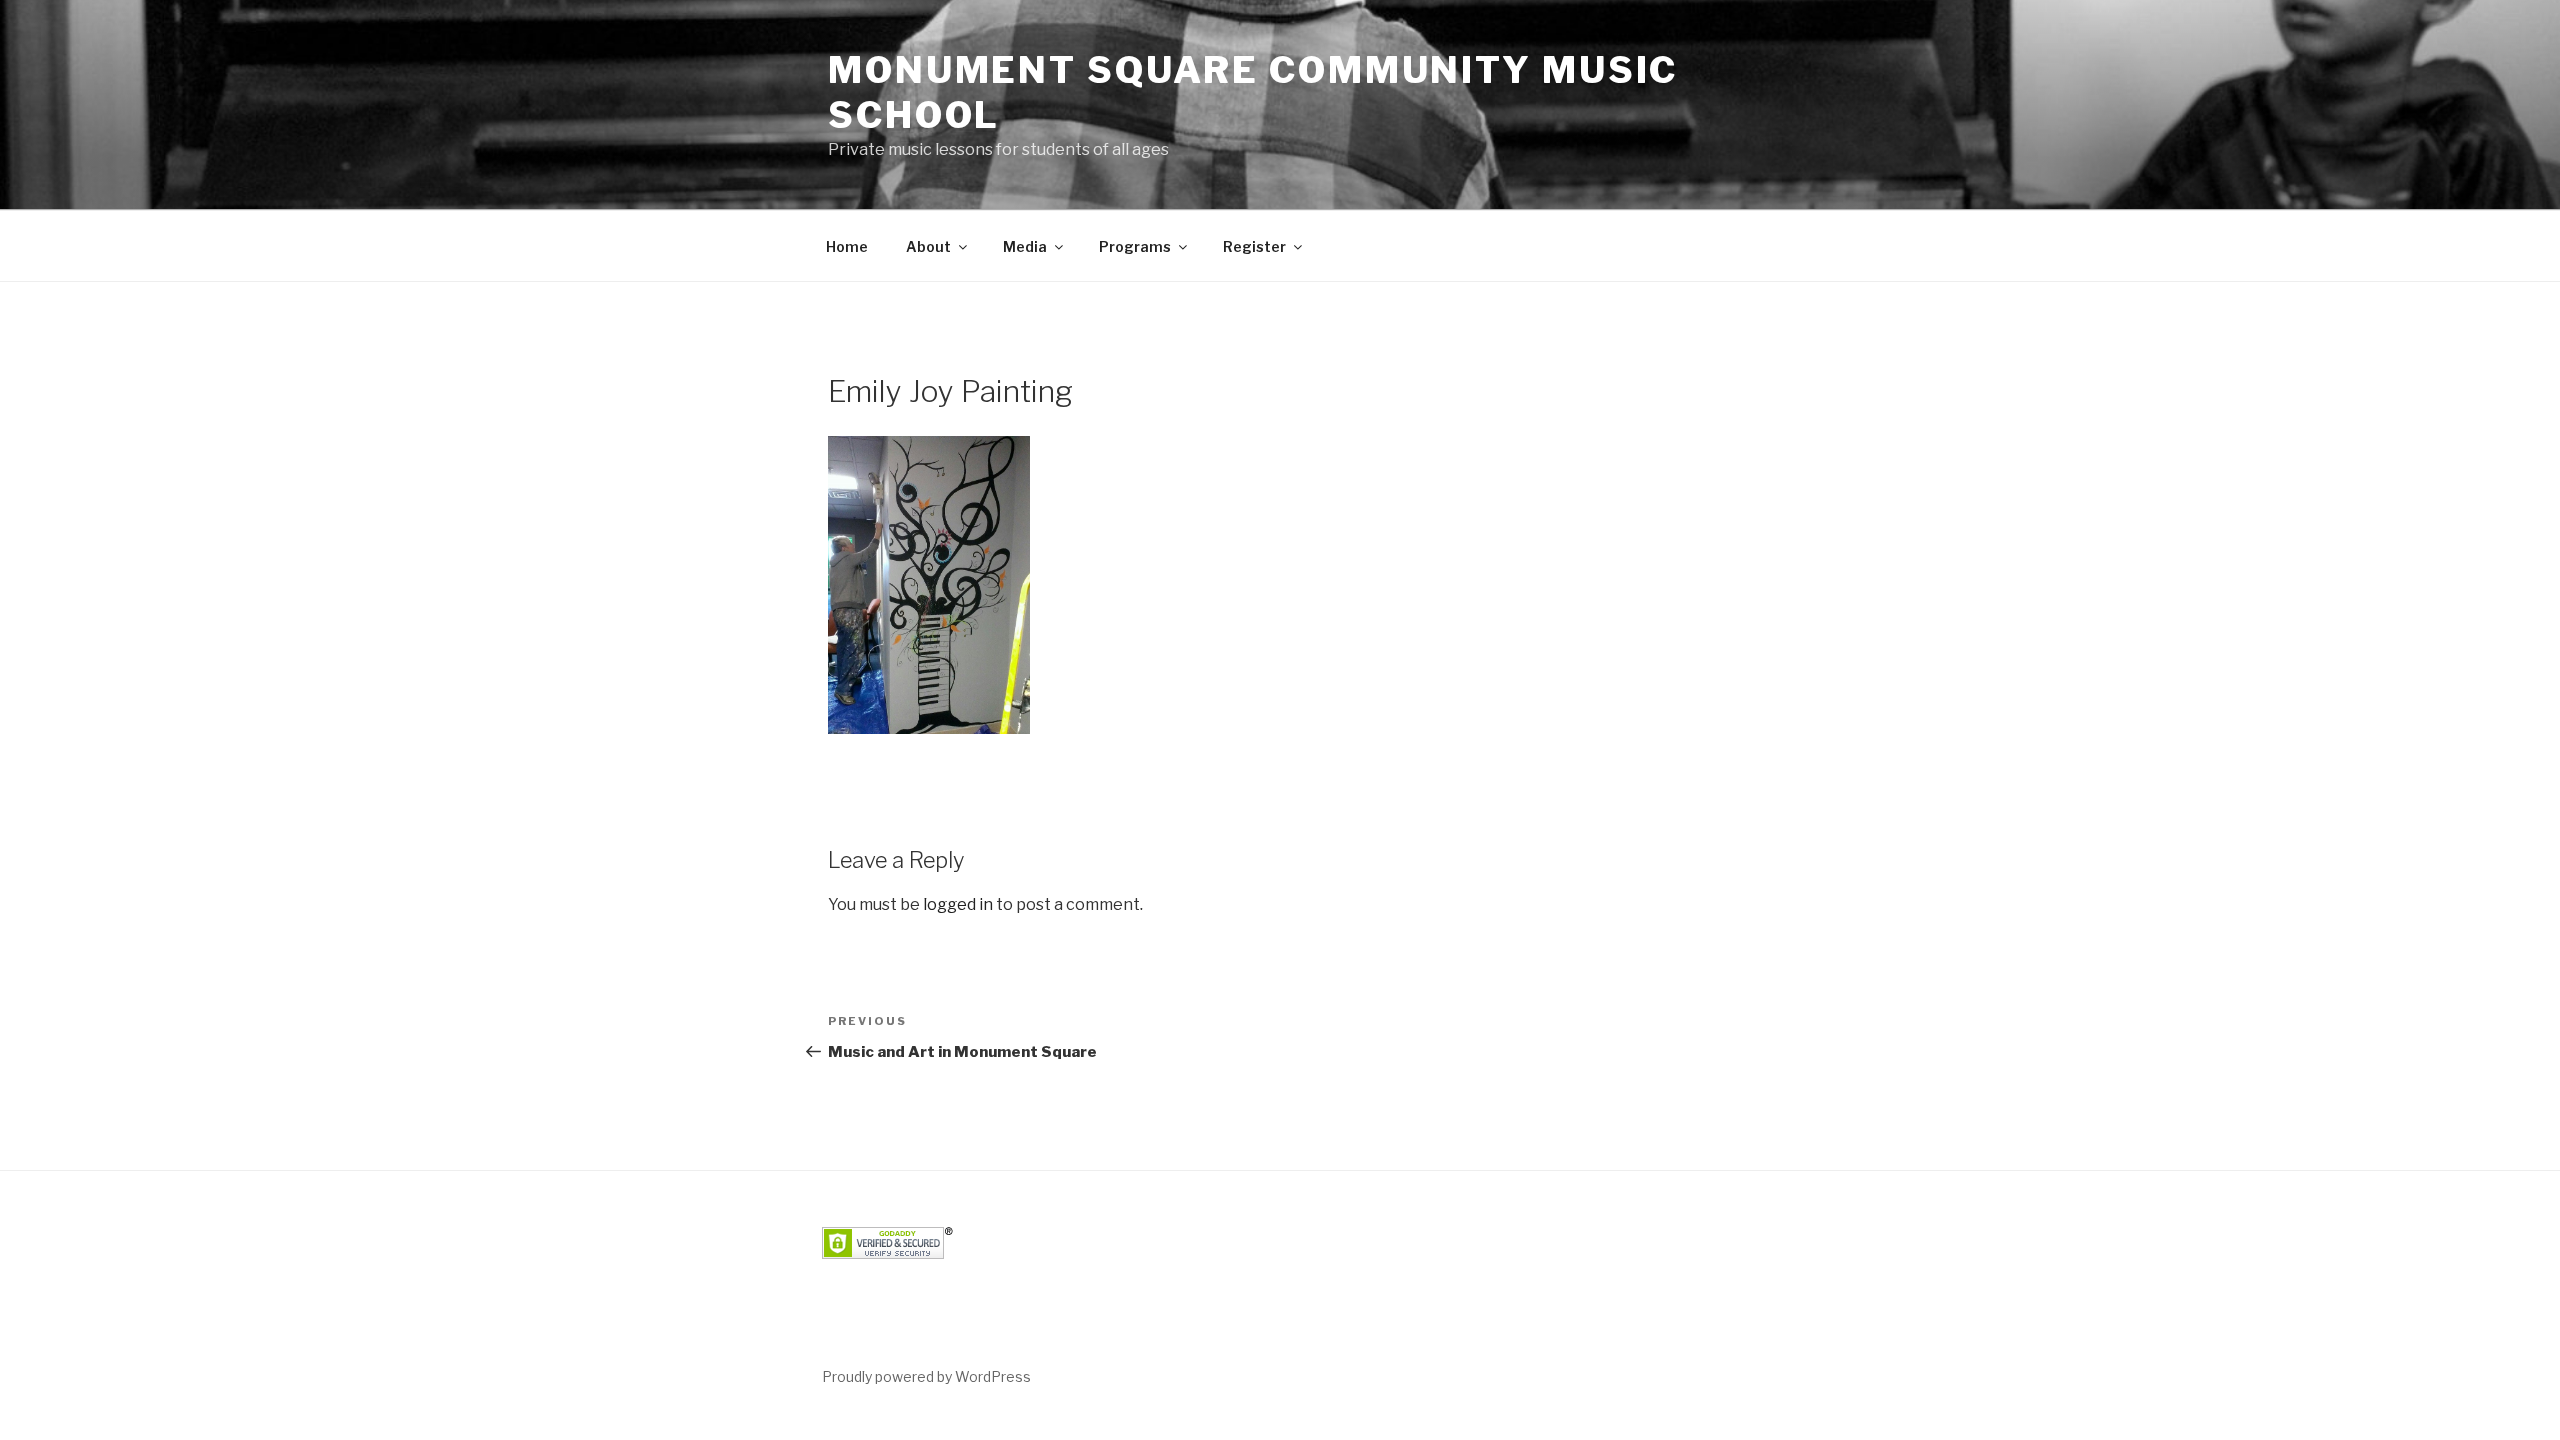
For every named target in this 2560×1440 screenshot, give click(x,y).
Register (1254, 246)
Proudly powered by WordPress (926, 1376)
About (928, 246)
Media (1025, 246)
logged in (958, 904)
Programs (1135, 246)
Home (847, 246)
